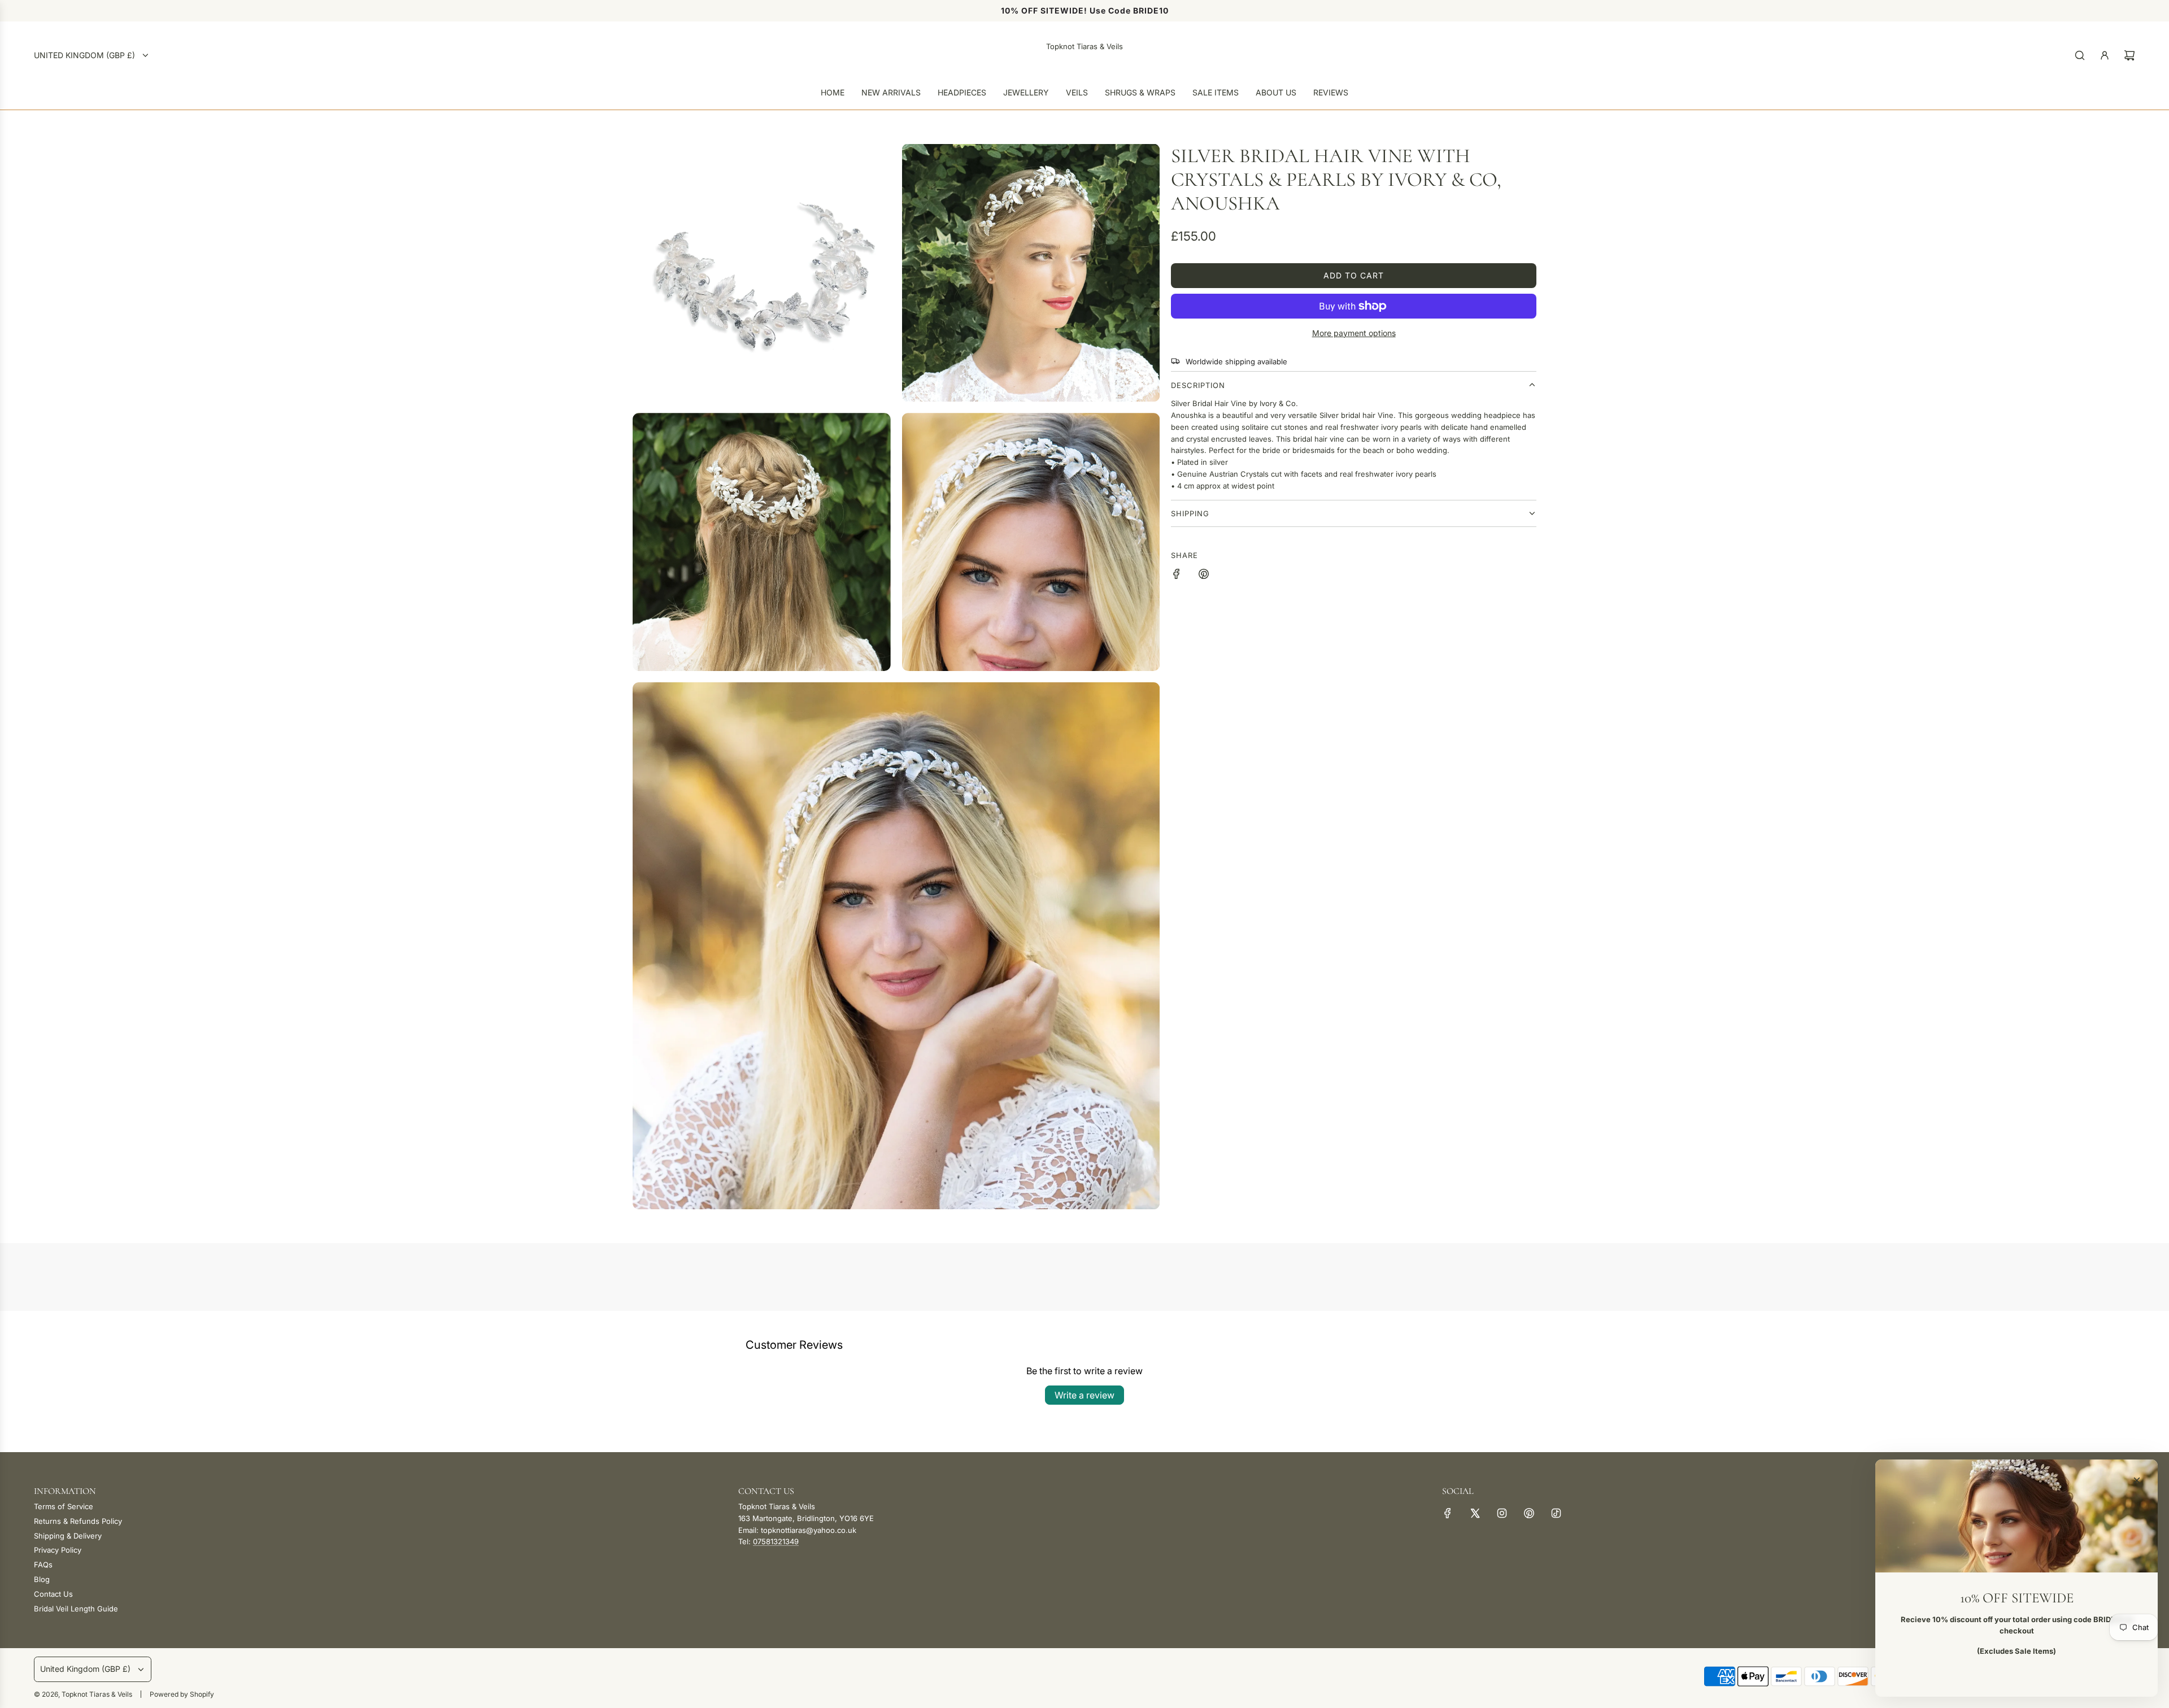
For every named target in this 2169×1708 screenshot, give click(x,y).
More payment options (1354, 333)
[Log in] (2105, 55)
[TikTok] (1556, 1513)
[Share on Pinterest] (1204, 576)
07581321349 (776, 1541)
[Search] (2080, 55)
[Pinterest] (1529, 1513)
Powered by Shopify (182, 1694)
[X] (1475, 1513)
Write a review (1084, 1395)
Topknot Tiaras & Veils (1084, 46)
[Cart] (2129, 55)
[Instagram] (1502, 1513)
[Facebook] (1448, 1513)
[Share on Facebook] (1177, 576)
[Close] (2137, 1480)
